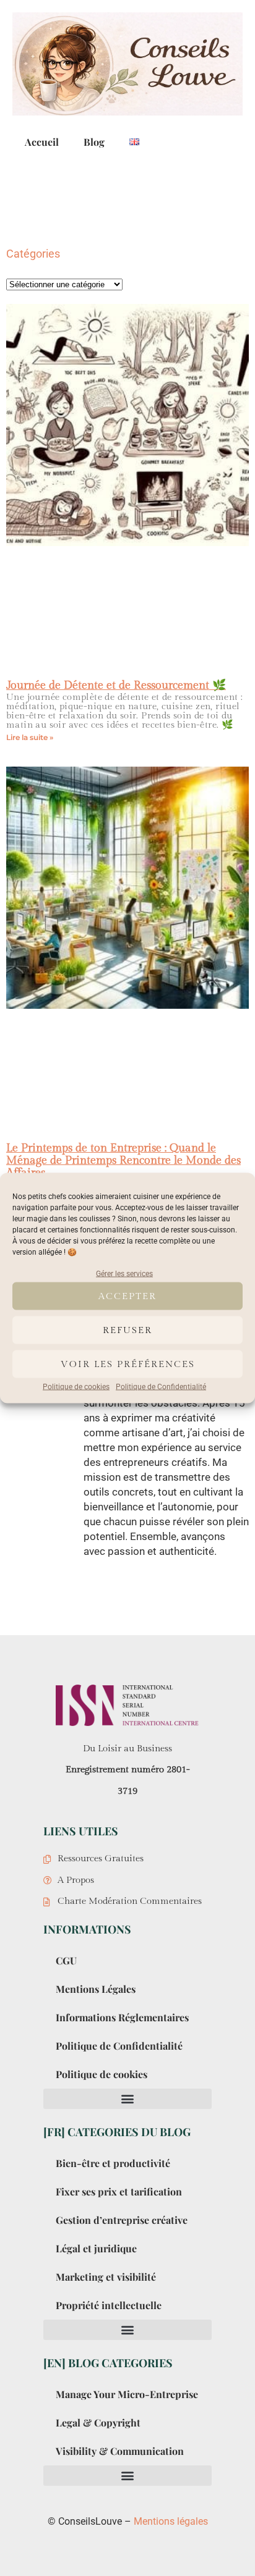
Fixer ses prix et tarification (119, 2191)
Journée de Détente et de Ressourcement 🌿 (116, 685)
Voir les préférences (128, 1364)
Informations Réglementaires (122, 2017)
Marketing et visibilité (106, 2277)
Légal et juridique (96, 2248)
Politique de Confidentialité (161, 1387)
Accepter (127, 1296)
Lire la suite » (30, 737)
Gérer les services (124, 1274)
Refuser (127, 1330)
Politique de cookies (76, 1387)
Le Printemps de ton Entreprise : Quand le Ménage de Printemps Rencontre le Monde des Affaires (123, 1160)
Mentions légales (171, 2521)
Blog (94, 142)
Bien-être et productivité (113, 2163)
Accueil (42, 142)
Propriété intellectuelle (109, 2305)
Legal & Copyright (98, 2422)
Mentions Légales (96, 1989)
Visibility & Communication (120, 2451)
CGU (66, 1960)
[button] (127, 2099)
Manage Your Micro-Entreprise (127, 2394)
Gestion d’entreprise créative (122, 2220)
